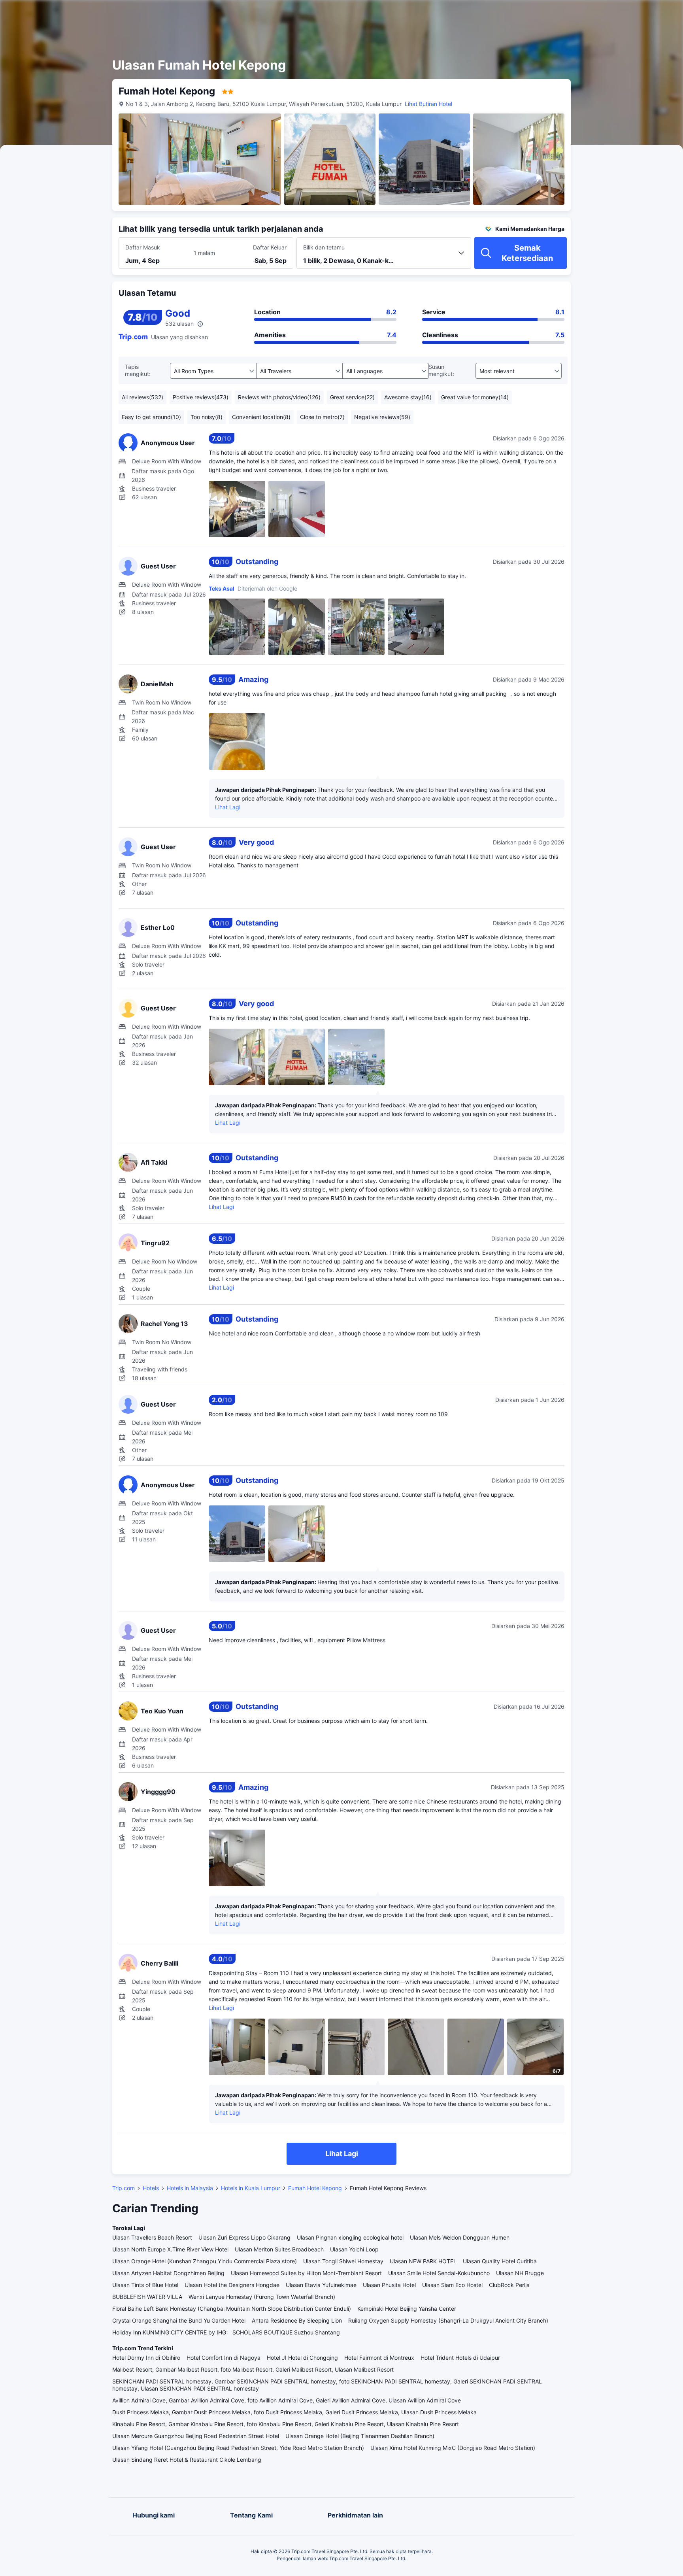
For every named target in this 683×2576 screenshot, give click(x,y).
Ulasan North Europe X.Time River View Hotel (170, 2249)
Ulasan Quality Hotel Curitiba (500, 2261)
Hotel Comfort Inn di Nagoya (224, 2358)
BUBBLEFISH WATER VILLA (147, 2297)
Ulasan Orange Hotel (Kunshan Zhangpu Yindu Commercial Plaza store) (205, 2261)
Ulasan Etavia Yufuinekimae (321, 2285)
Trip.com (124, 2188)
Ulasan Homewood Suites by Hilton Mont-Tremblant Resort (306, 2273)
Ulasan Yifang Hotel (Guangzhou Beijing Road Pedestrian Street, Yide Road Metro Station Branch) (238, 2448)
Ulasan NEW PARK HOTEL (423, 2261)
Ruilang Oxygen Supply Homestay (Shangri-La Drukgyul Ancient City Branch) (448, 2320)
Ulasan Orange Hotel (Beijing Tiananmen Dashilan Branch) (360, 2436)
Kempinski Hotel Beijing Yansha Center (407, 2309)
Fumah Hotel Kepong (315, 2188)
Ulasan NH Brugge (520, 2273)
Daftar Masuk (143, 247)
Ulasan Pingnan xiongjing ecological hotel (350, 2237)
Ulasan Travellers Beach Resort (152, 2237)
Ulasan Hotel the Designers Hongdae (232, 2285)
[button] (613, 13)
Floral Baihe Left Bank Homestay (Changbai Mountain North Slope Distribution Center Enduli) (232, 2309)
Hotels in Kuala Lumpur (251, 2188)
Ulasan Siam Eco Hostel (452, 2285)
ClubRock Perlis (509, 2285)
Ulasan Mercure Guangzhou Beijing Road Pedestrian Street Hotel (196, 2436)
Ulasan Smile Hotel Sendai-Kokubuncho (439, 2273)
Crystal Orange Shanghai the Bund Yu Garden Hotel (179, 2320)
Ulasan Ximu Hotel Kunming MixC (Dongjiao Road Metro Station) (453, 2448)
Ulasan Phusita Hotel (389, 2285)
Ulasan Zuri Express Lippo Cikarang (244, 2237)
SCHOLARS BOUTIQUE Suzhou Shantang (286, 2332)
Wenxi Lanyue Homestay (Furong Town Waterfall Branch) (262, 2297)
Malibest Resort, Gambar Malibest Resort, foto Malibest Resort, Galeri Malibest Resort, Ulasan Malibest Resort (253, 2369)
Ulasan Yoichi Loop (354, 2249)
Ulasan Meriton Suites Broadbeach (279, 2249)
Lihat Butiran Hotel (428, 104)
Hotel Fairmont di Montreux (379, 2358)
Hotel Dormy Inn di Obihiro (146, 2358)
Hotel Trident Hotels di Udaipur (460, 2358)
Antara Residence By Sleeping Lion (297, 2320)
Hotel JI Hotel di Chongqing (302, 2358)
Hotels (151, 2188)
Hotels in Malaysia (190, 2188)
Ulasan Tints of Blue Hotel (145, 2285)
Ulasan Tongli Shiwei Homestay (343, 2261)
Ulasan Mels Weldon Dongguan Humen (460, 2237)
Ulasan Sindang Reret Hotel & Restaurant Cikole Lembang (187, 2460)
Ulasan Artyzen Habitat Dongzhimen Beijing (168, 2273)
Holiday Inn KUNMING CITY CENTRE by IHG (169, 2332)
